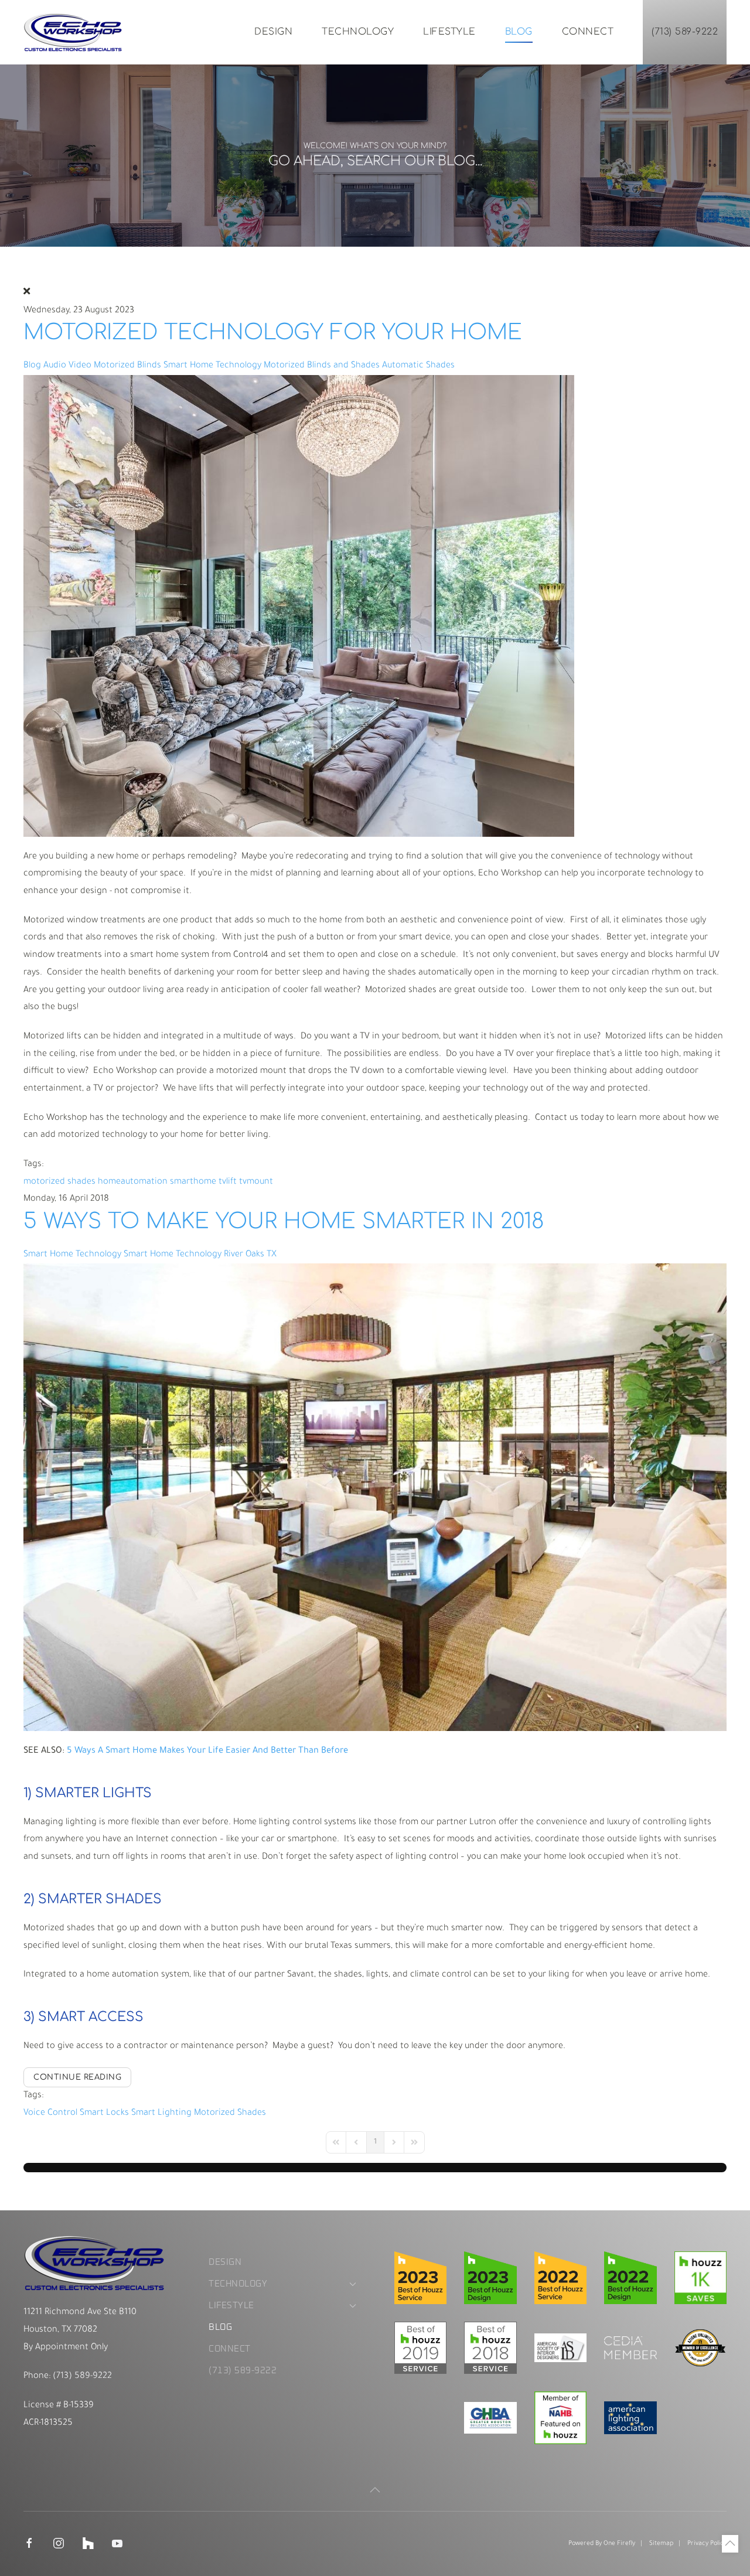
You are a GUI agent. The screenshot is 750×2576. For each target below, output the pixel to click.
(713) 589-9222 (685, 32)
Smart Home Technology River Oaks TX (200, 1255)
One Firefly (619, 2544)
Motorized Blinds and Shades (322, 366)
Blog (519, 32)
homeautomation (133, 1182)
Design (273, 32)
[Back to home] (73, 32)
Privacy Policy (707, 2544)
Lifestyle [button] (449, 32)
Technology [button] (358, 32)
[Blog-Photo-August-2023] (299, 606)
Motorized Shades (230, 2113)
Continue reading (77, 2077)
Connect (588, 32)
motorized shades (59, 1182)
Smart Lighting (161, 2113)
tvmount (256, 1182)
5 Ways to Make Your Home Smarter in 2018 (284, 1221)
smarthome (193, 1182)
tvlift (228, 1182)
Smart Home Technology (212, 366)
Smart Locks (104, 2113)
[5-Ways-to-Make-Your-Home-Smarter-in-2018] (375, 1498)
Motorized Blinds (127, 366)
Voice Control (50, 2113)
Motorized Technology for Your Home (273, 332)
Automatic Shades (418, 366)
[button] (375, 2490)
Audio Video (67, 366)
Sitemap (661, 2544)
